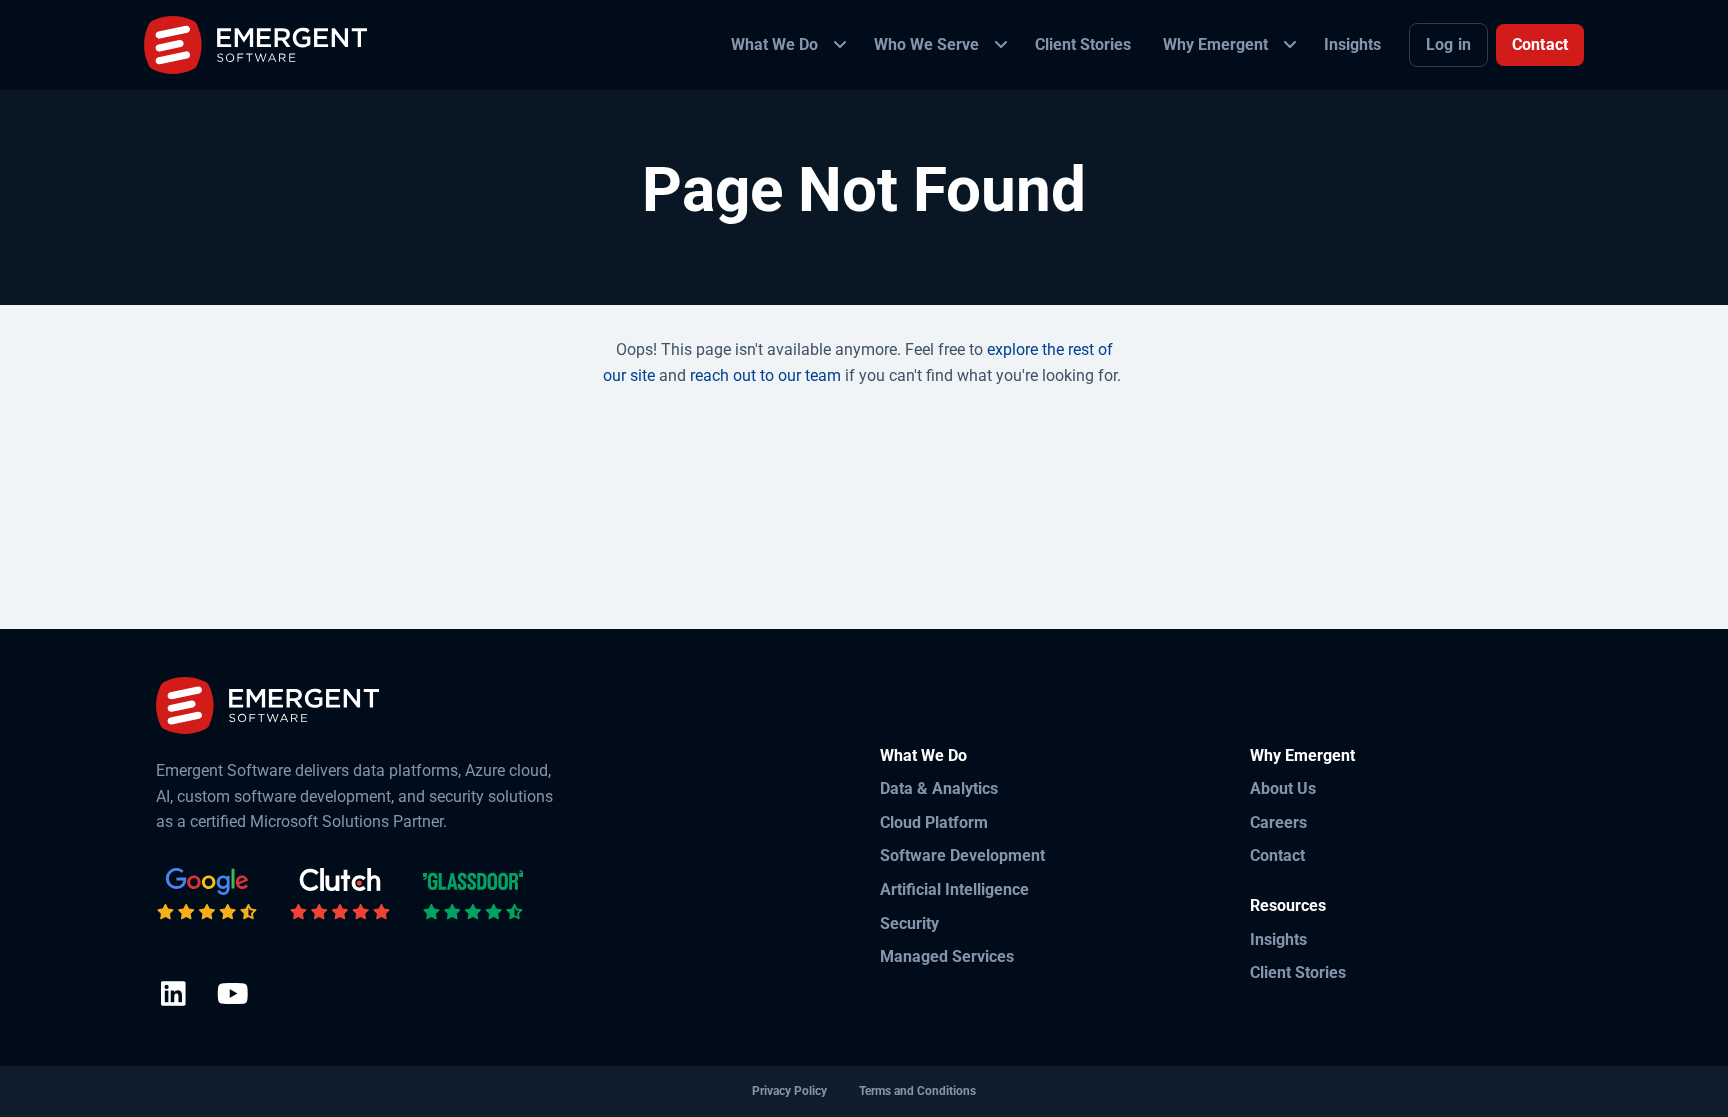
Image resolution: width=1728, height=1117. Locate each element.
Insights (1278, 939)
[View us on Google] (207, 894)
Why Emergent (1302, 755)
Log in (1448, 44)
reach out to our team (765, 375)
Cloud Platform (934, 822)
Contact (1540, 44)
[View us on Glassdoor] (473, 894)
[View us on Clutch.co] (340, 894)
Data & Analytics (939, 788)
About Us (1283, 788)
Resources (1288, 905)
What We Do (923, 755)
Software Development (962, 855)
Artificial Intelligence (954, 889)
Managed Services (947, 956)
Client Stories (1298, 972)
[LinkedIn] (173, 995)
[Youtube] (232, 995)
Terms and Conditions (917, 1091)
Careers (1278, 822)
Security (909, 923)
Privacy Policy (789, 1091)
